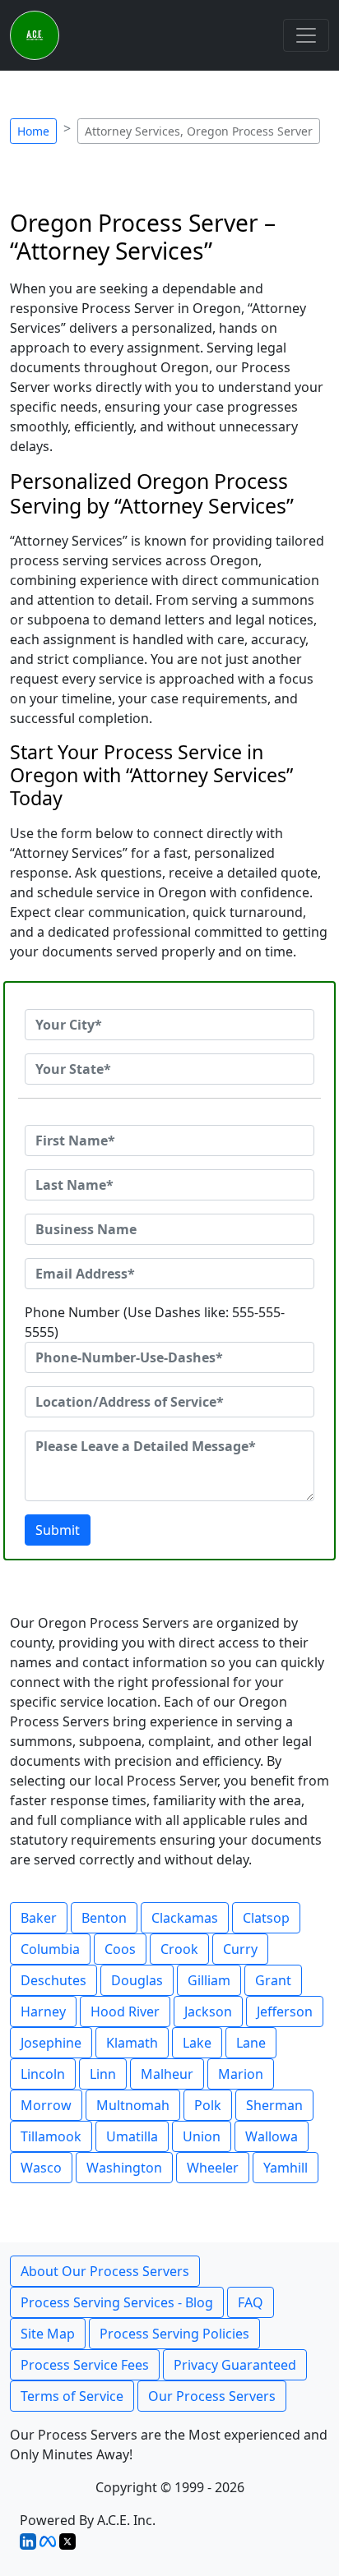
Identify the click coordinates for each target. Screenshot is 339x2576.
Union (202, 2136)
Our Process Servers (212, 2396)
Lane (251, 2043)
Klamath (132, 2043)
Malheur (167, 2074)
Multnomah (133, 2105)
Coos (120, 1949)
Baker (39, 1918)
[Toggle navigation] (306, 35)
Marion (241, 2074)
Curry (240, 1949)
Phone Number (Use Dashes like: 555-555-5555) (155, 1322)
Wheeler (213, 2168)
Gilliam (209, 1980)
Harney (43, 2011)
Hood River (125, 2011)
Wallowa (272, 2136)
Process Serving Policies (174, 2334)
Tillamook (51, 2136)
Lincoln (43, 2074)
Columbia (50, 1949)
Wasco (41, 2168)
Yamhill (286, 2168)
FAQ (251, 2302)
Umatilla (132, 2136)
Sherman (274, 2105)
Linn (103, 2074)
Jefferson (285, 2011)
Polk (208, 2105)
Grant (273, 1980)
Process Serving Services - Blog (117, 2302)
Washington (124, 2168)
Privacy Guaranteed (235, 2365)
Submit (58, 1530)
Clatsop (266, 1918)
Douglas (137, 1980)
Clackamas (185, 1918)
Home (33, 131)
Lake (197, 2043)
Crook (179, 1949)
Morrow (46, 2105)
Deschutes (53, 1980)
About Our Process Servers (105, 2271)
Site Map (48, 2334)
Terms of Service (72, 2396)
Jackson (208, 2011)
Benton (104, 1918)
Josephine (51, 2043)
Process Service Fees (85, 2365)
